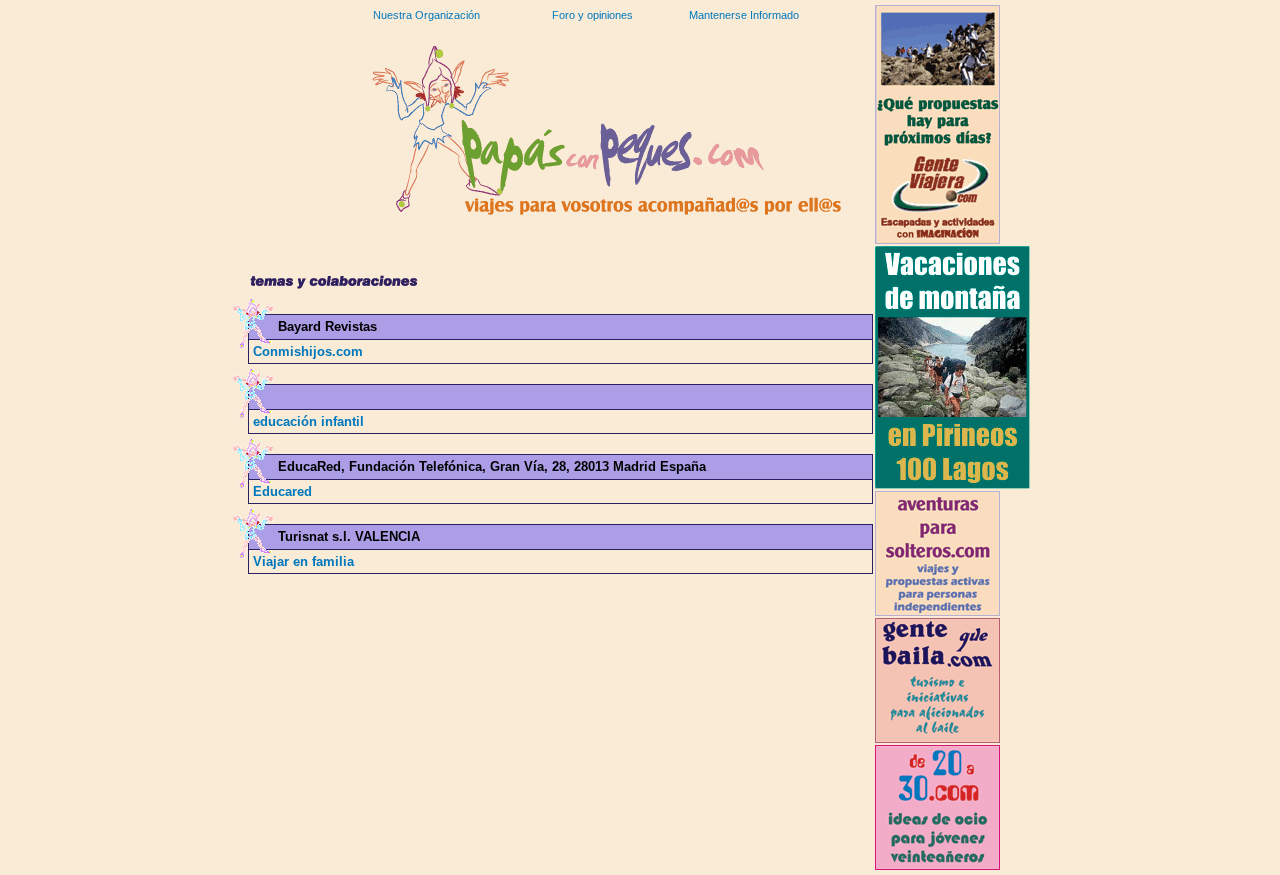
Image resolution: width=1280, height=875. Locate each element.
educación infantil (308, 421)
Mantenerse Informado (744, 15)
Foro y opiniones (592, 15)
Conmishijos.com (308, 351)
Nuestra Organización (426, 15)
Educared (282, 491)
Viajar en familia (303, 561)
